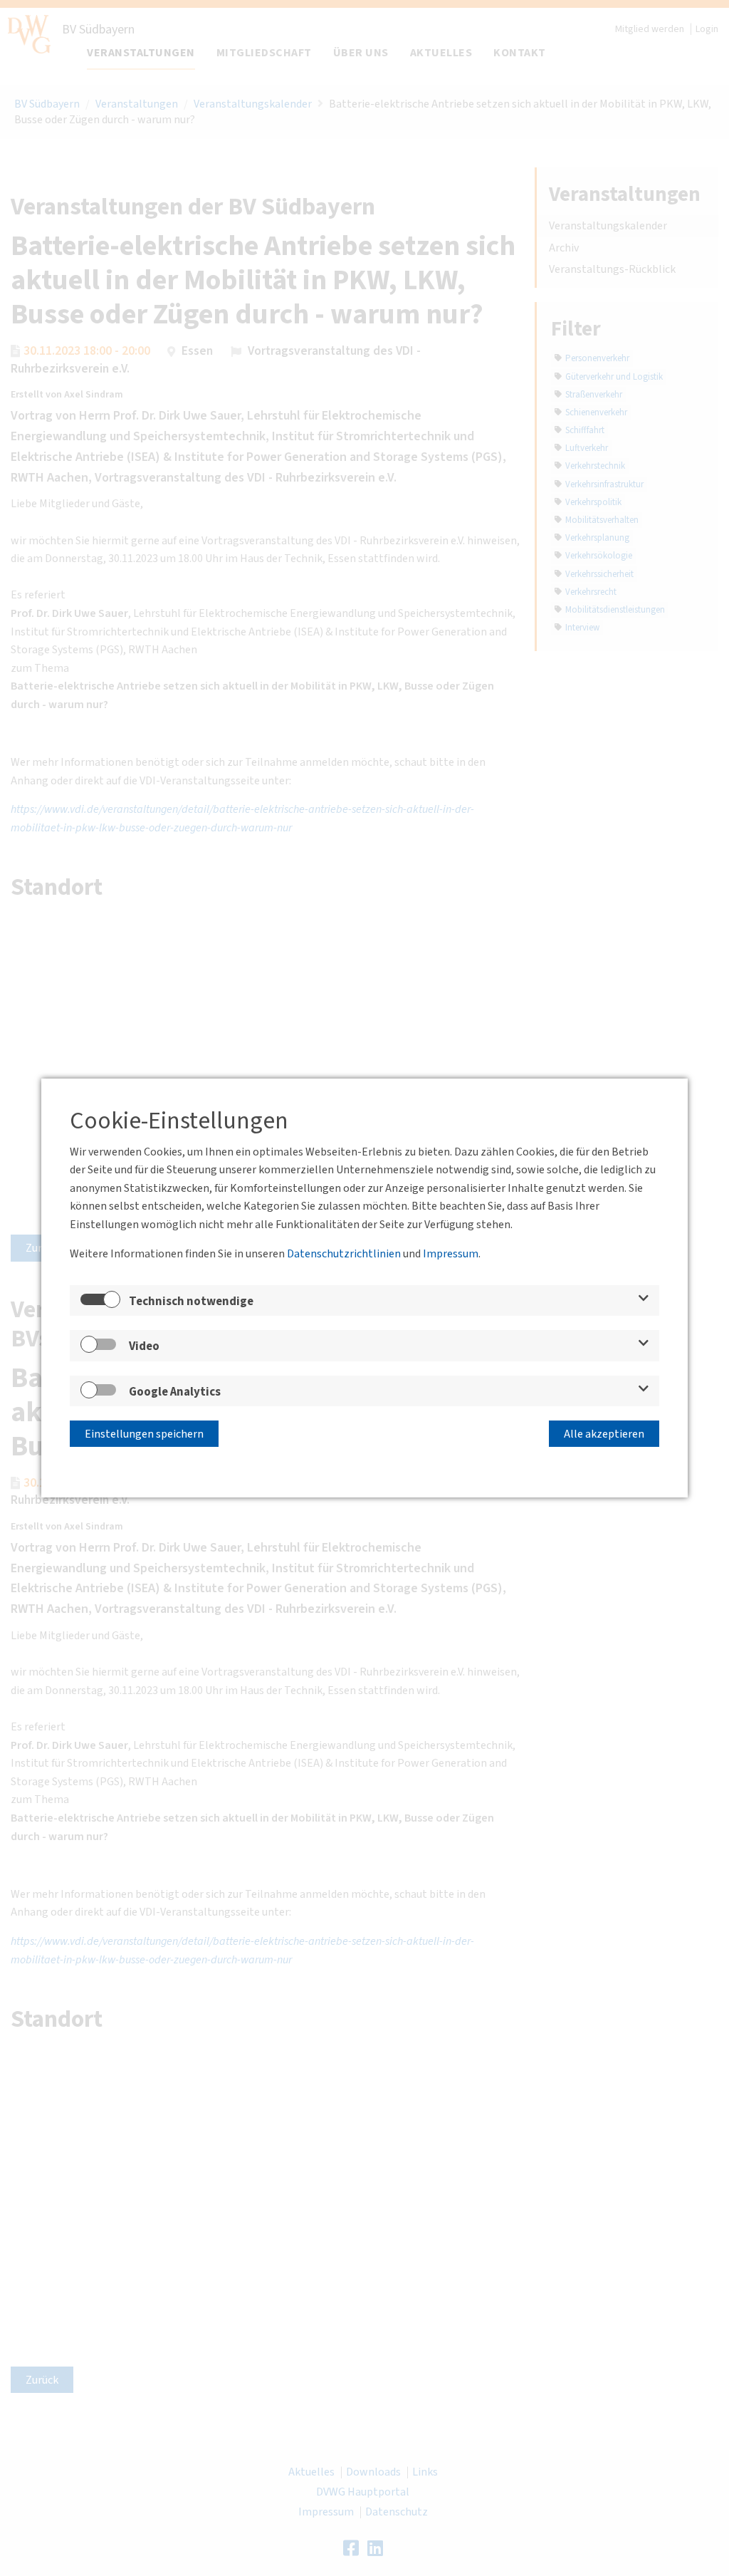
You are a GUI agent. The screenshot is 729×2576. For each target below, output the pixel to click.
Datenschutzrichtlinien (344, 1254)
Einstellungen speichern (144, 1434)
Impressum (451, 1254)
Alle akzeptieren (604, 1434)
